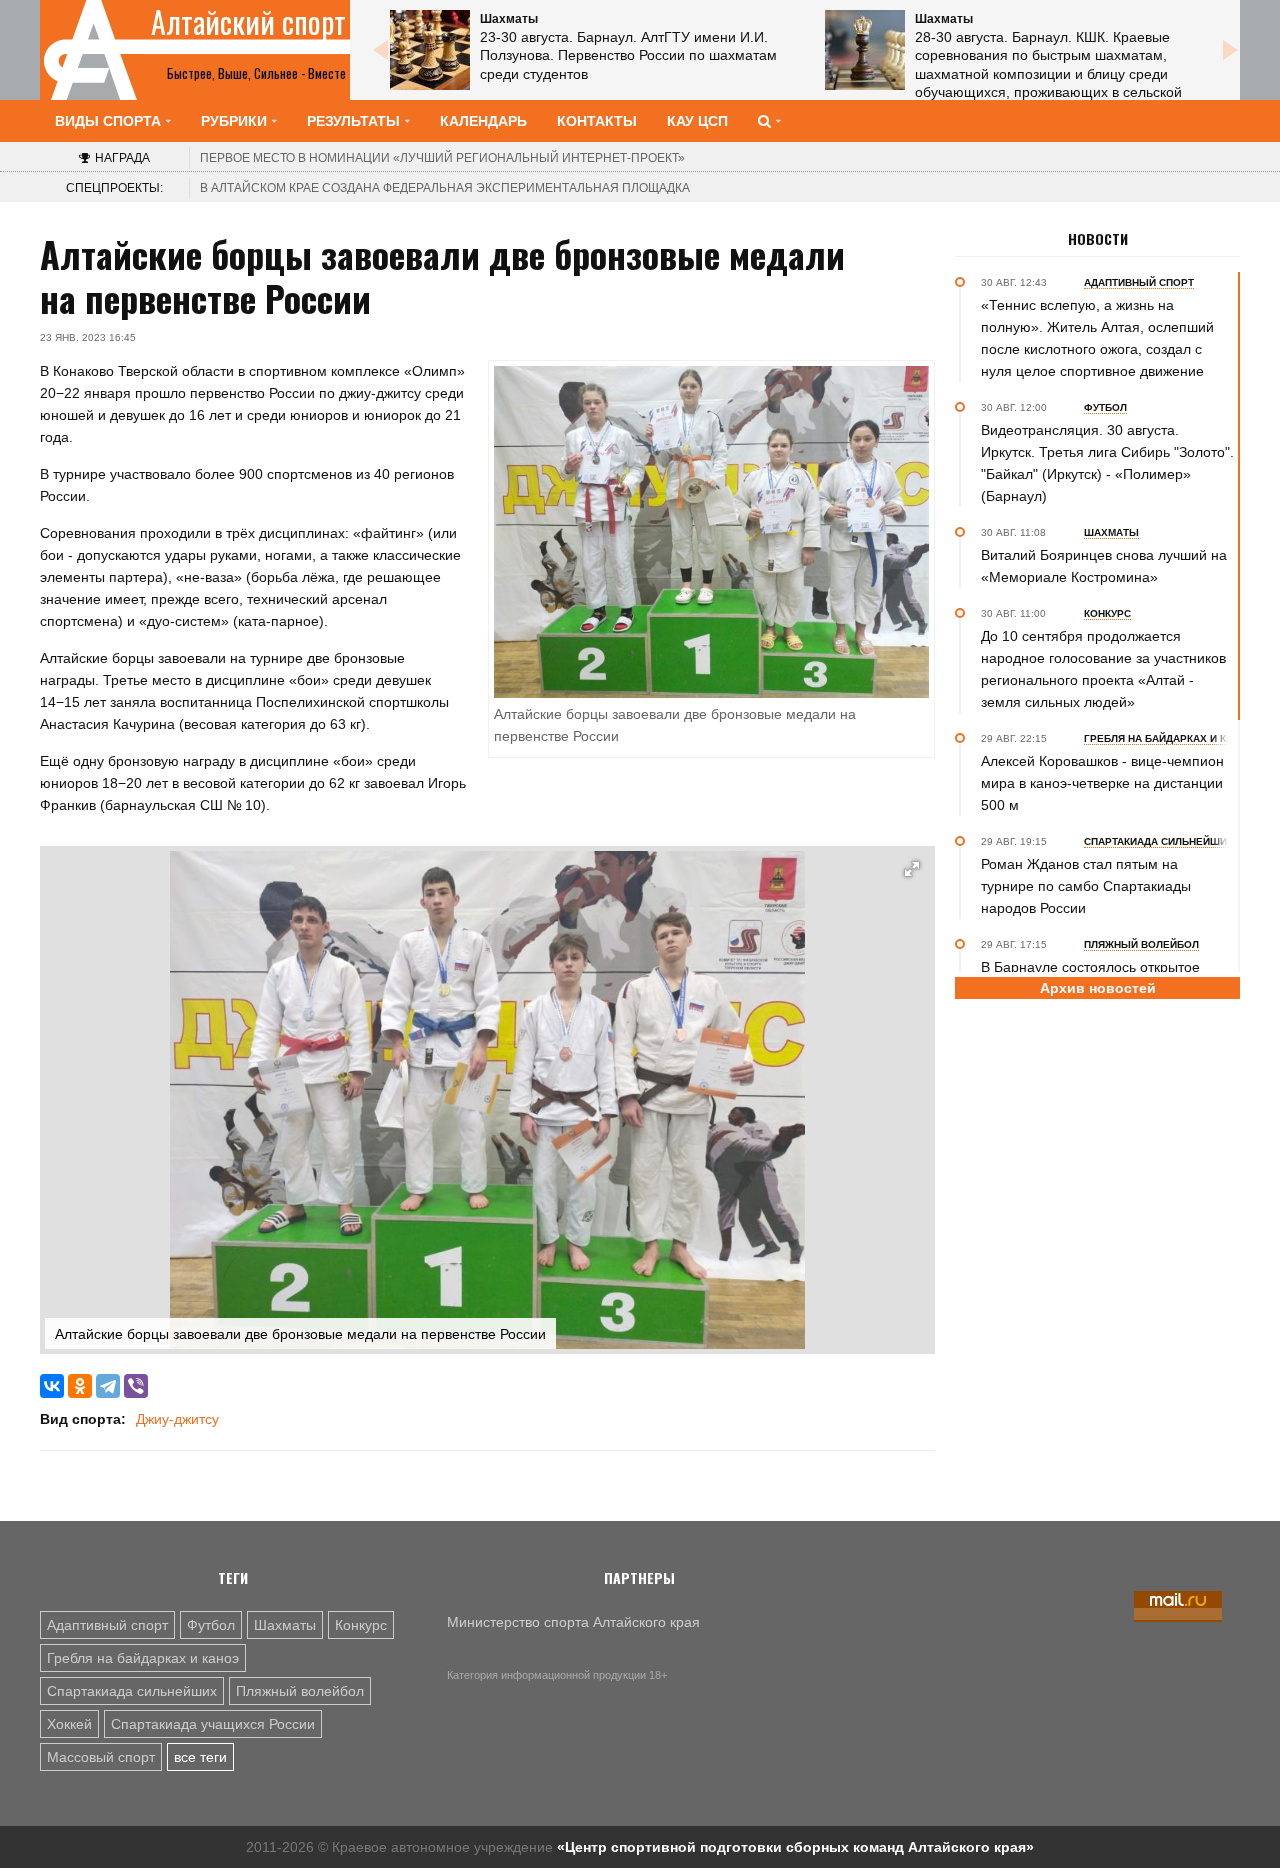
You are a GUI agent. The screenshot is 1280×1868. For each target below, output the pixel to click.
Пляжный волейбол (300, 1691)
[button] (912, 869)
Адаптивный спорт (107, 1625)
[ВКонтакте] (52, 1386)
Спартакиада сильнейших (132, 1691)
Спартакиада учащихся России (213, 1724)
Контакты (597, 121)
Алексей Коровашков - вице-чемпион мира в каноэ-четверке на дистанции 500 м (1102, 783)
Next (1230, 50)
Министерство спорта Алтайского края (573, 1622)
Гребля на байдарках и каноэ (143, 1658)
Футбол (211, 1625)
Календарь (483, 121)
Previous (380, 50)
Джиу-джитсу (177, 1419)
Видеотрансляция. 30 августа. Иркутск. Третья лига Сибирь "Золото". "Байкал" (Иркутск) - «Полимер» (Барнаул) (1107, 463)
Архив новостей (1098, 988)
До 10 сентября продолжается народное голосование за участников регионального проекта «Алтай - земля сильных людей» (1103, 669)
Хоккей (69, 1724)
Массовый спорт (101, 1757)
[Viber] (136, 1386)
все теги (200, 1757)
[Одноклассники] (80, 1386)
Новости (1098, 239)
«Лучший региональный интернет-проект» (442, 158)
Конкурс (361, 1625)
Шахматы (285, 1625)
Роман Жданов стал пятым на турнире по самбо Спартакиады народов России (1086, 886)
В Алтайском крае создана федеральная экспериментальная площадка (445, 188)
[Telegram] (108, 1386)
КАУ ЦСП (697, 121)
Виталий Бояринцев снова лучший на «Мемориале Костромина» (1104, 566)
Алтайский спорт (248, 22)
